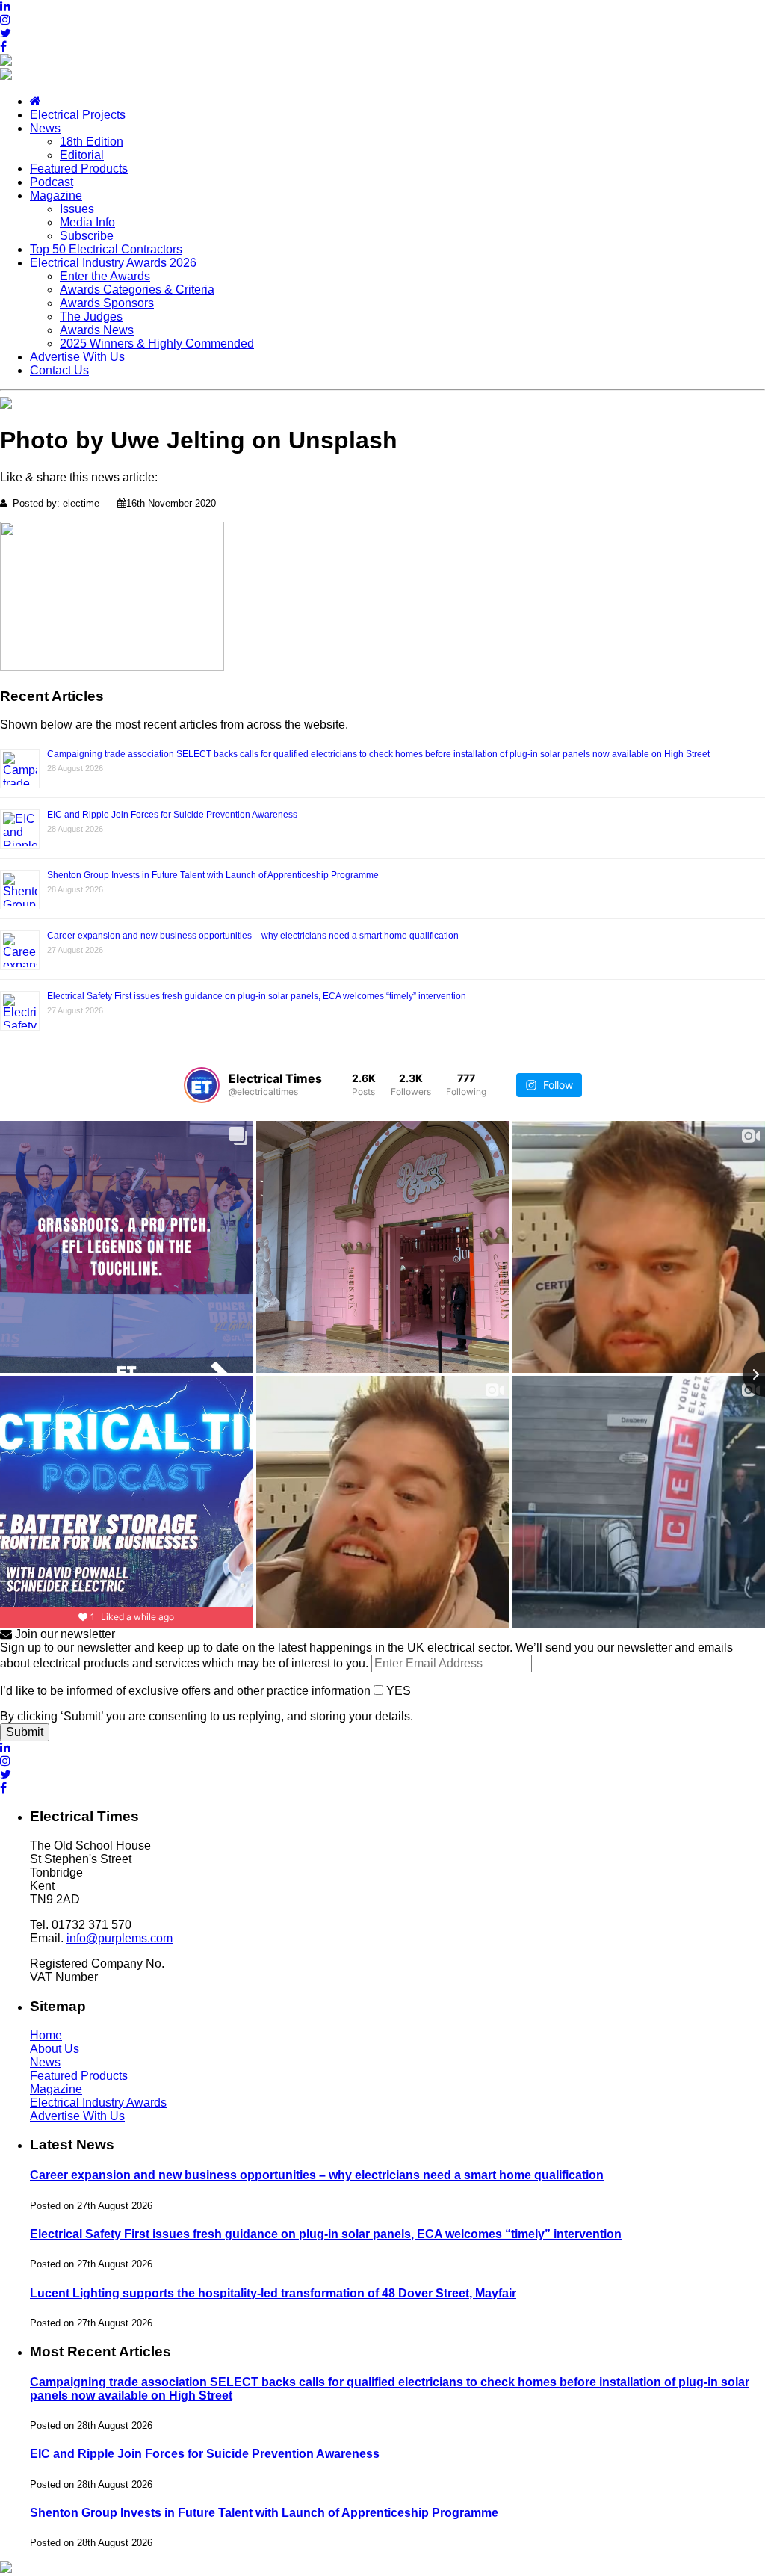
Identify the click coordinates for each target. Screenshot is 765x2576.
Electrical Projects (78, 115)
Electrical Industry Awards (98, 2103)
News (45, 128)
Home (46, 2035)
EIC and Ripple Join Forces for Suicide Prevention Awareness (172, 815)
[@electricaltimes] (202, 1085)
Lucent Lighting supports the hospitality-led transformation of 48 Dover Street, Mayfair (273, 2293)
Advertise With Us (77, 357)
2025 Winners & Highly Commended (157, 343)
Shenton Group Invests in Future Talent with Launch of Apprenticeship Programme (213, 875)
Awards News (97, 330)
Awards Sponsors (107, 303)
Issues (77, 209)
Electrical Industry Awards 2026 (113, 263)
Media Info (87, 222)
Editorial (82, 155)
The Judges (91, 316)
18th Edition (92, 142)
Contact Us (59, 370)
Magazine (56, 195)
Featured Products (79, 169)
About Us (55, 2049)
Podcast (52, 182)
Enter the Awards (105, 276)
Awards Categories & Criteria (137, 290)
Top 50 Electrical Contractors (106, 249)
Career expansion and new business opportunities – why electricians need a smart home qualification (253, 936)
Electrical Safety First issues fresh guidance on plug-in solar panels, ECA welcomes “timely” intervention (257, 996)
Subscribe (87, 236)
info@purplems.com (120, 1938)
